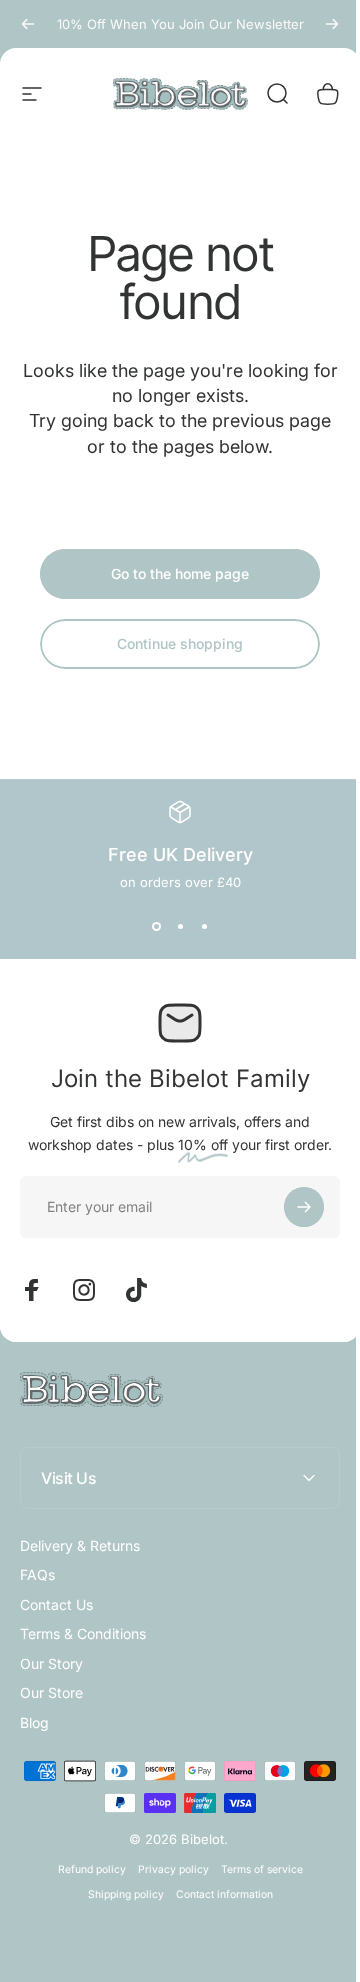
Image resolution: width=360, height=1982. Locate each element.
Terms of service (254, 1869)
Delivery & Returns (80, 1545)
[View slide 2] (180, 926)
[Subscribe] (304, 1207)
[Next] (332, 24)
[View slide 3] (204, 926)
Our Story (51, 1663)
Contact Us (56, 1604)
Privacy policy (165, 1869)
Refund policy (84, 1869)
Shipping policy (118, 1894)
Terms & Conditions (83, 1633)
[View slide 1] (156, 926)
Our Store (51, 1692)
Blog (34, 1722)
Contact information (216, 1894)
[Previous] (28, 24)
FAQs (37, 1574)
